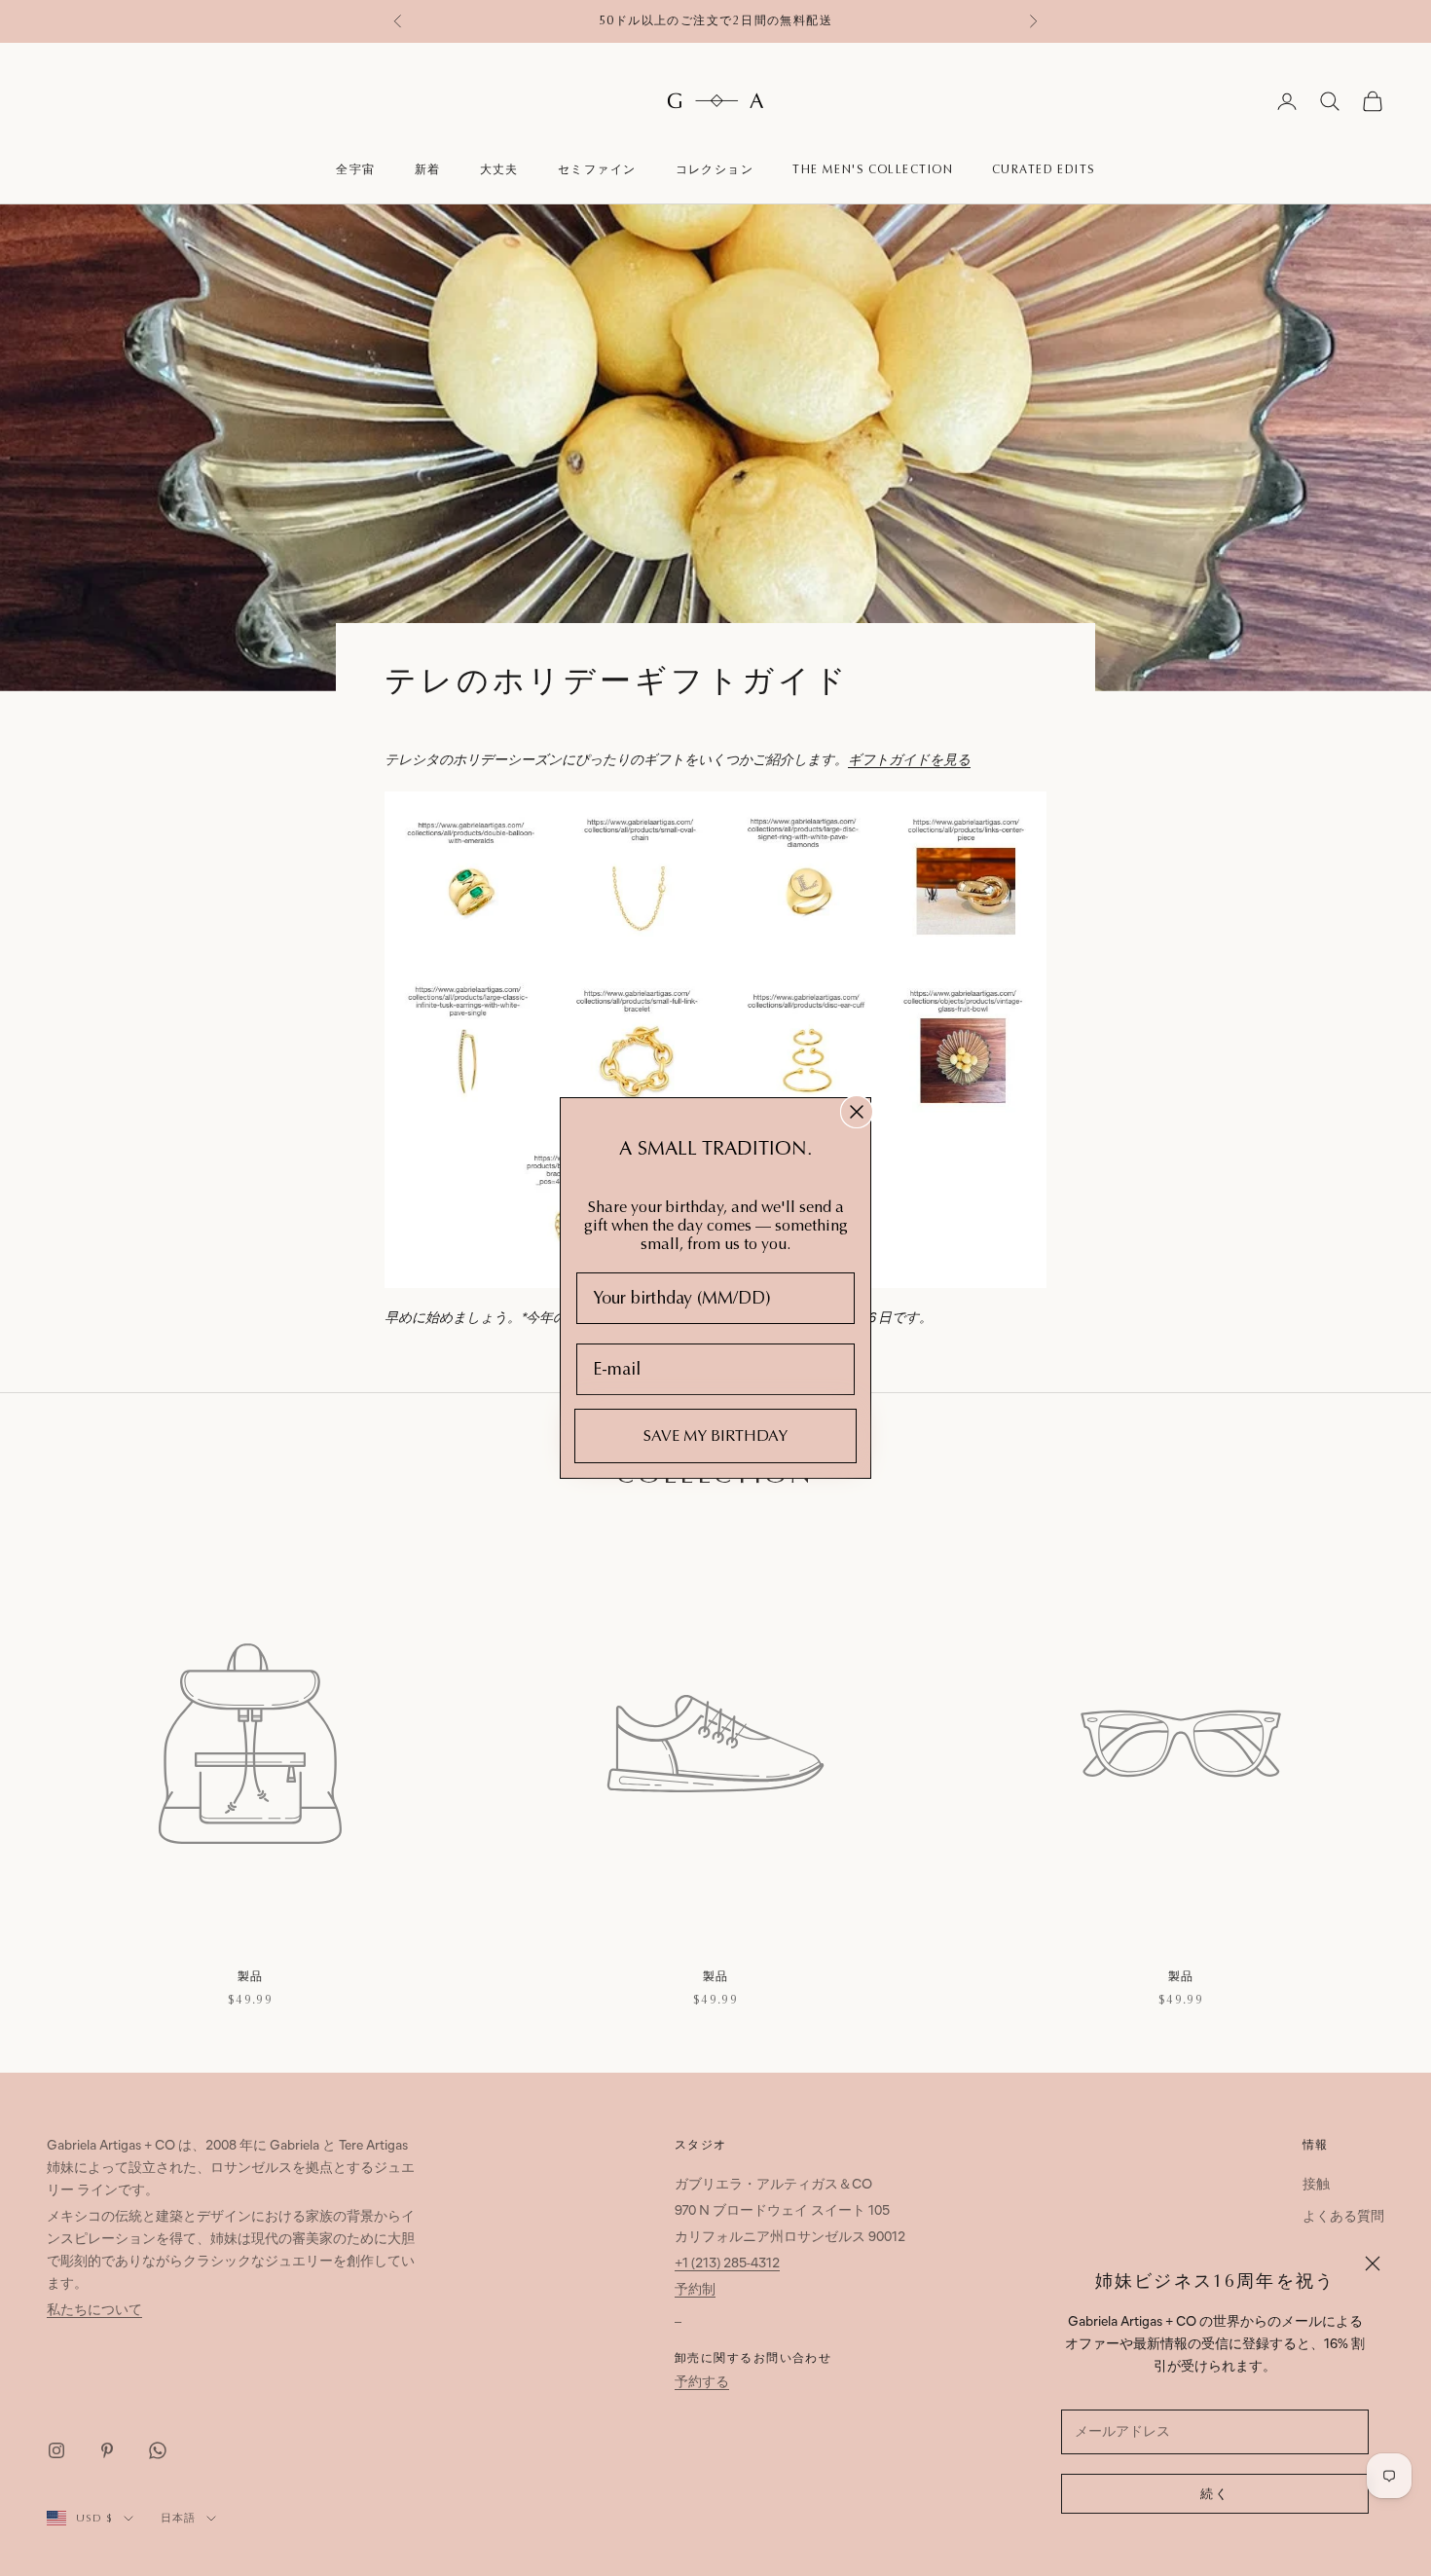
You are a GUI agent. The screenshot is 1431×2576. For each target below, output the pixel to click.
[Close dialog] (857, 1112)
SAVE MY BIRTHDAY (715, 1435)
